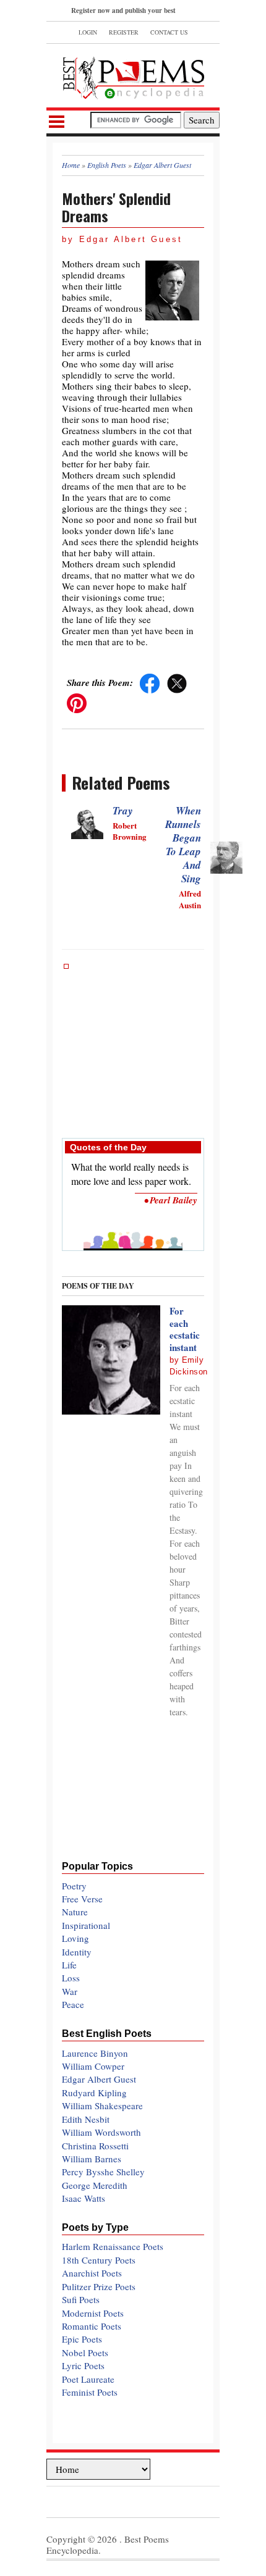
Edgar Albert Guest (99, 2079)
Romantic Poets (92, 2326)
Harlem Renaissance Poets (113, 2246)
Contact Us (169, 32)
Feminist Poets (90, 2392)
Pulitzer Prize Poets (99, 2286)
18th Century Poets (99, 2260)
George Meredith (95, 2185)
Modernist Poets (93, 2313)
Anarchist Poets (92, 2273)
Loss (71, 1978)
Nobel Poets (85, 2352)
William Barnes (92, 2159)
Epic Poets (82, 2339)
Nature (75, 1912)
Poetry (74, 1886)
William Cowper (93, 2066)
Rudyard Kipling (94, 2093)
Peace (73, 2004)
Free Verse (82, 1899)
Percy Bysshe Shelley (103, 2172)
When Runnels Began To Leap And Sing (183, 845)
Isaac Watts (84, 2198)
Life (69, 1965)
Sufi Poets (81, 2299)
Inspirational (86, 1925)
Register (124, 32)
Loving (75, 1938)
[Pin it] (77, 702)
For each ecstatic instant (185, 1329)
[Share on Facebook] (150, 682)
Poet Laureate (88, 2379)
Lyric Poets (83, 2365)
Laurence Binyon (95, 2053)
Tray (123, 811)
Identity (77, 1952)
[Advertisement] (133, 1045)
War (70, 1991)
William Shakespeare (102, 2106)
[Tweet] (177, 682)
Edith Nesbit (86, 2119)
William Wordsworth (101, 2132)
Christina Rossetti (95, 2146)
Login (88, 32)
